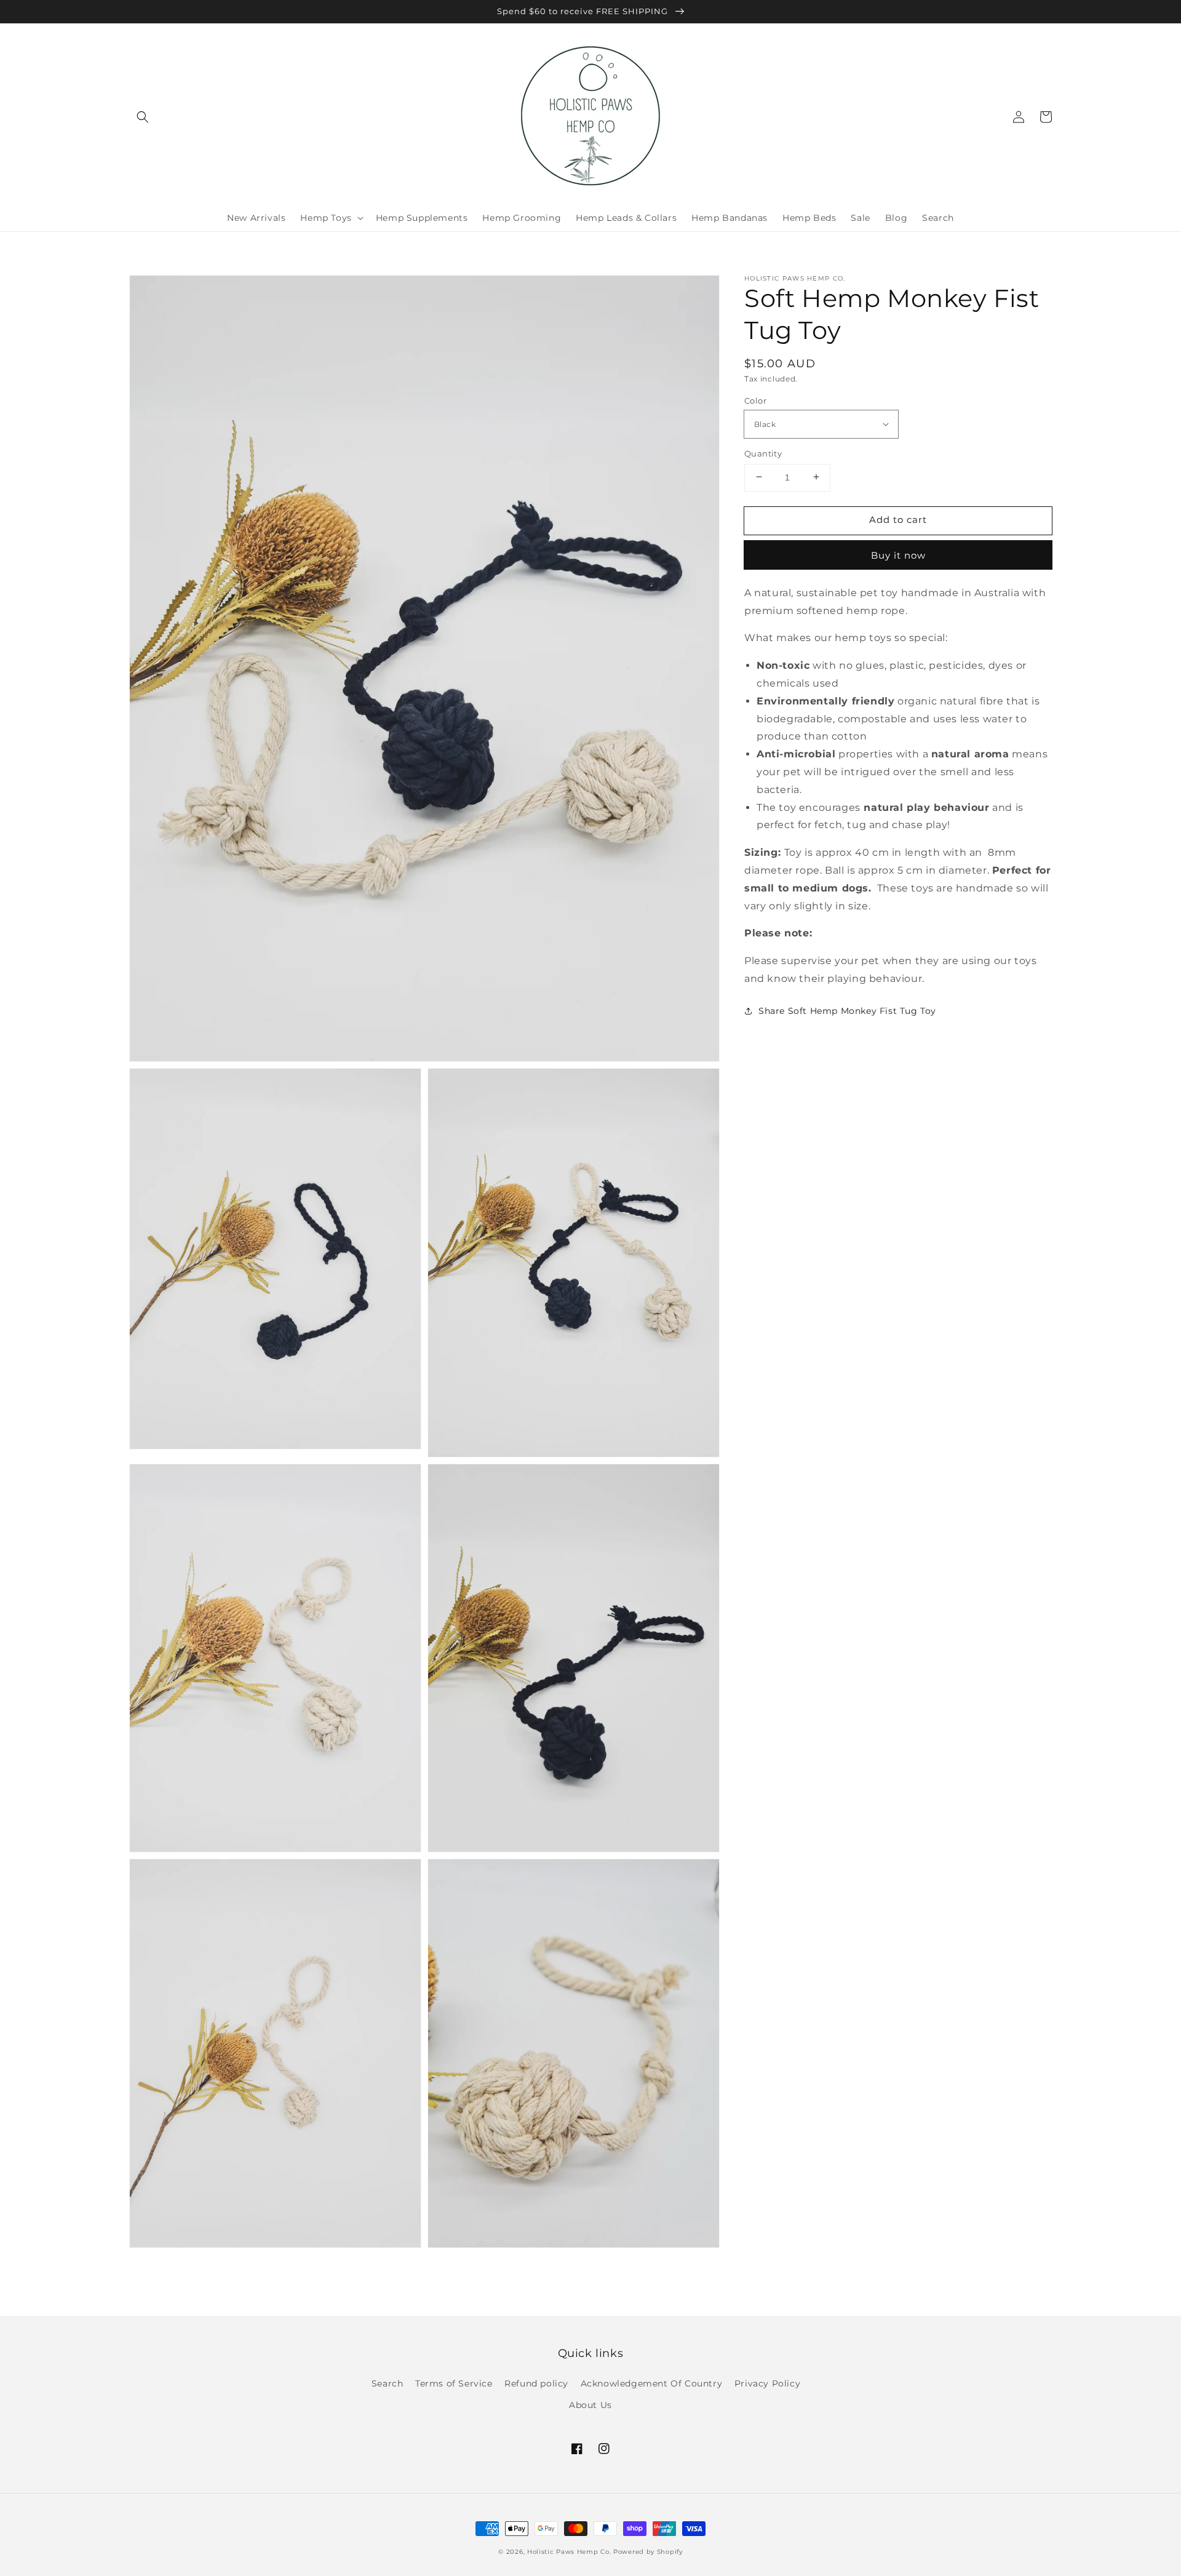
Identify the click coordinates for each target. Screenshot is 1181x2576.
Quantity (763, 453)
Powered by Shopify (648, 2552)
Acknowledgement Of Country (652, 2383)
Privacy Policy (767, 2383)
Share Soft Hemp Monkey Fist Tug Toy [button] (847, 1010)
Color (755, 400)
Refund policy (536, 2383)
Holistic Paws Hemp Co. (569, 2552)
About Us (590, 2405)
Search (388, 2383)
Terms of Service (454, 2383)
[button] (143, 117)
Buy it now (898, 555)
